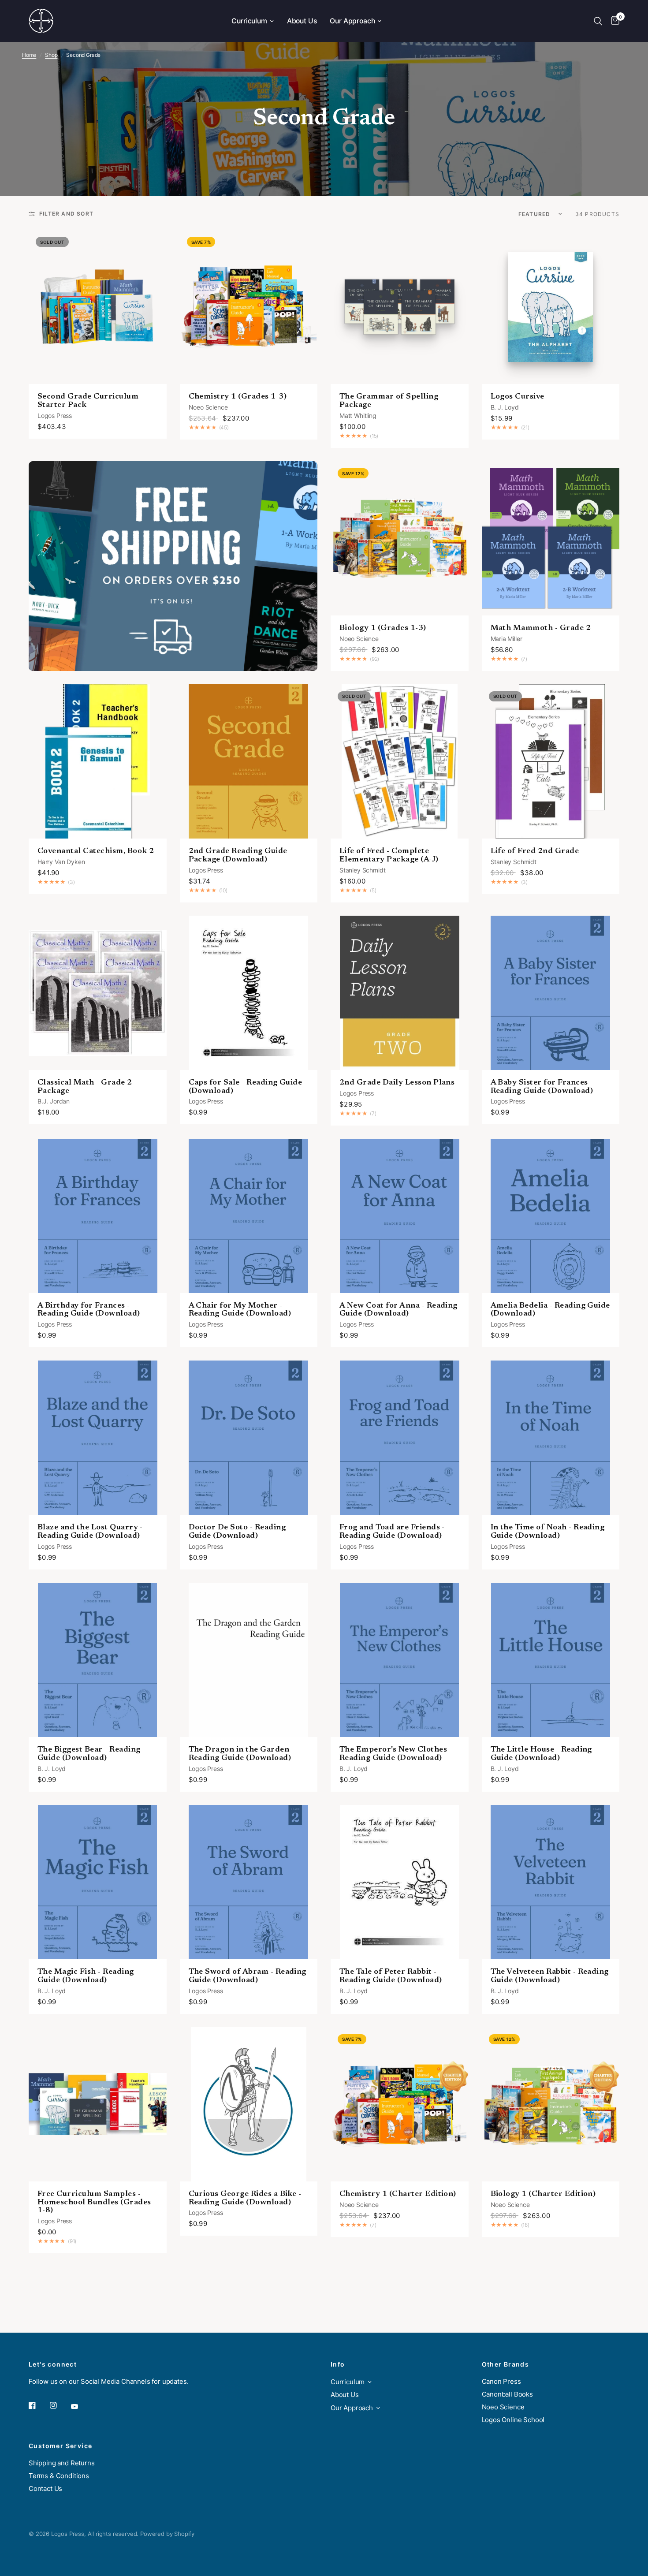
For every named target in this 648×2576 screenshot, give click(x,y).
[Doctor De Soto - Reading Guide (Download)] (249, 1438)
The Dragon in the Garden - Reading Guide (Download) (241, 1754)
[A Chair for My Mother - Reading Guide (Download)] (249, 1216)
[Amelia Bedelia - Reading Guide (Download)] (551, 1216)
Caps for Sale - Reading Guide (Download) (246, 1087)
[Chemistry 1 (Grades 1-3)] (249, 307)
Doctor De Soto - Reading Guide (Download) (237, 1532)
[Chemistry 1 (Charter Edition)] (400, 2104)
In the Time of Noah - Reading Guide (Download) (548, 1532)
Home (29, 55)
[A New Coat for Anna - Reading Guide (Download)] (400, 1216)
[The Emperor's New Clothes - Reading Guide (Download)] (400, 1660)
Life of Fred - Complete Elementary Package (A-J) (389, 856)
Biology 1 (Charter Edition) (543, 2194)
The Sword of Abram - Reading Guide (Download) (248, 1976)
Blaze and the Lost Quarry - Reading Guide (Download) (90, 1532)
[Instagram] (60, 2405)
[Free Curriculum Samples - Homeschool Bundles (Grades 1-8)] (98, 2104)
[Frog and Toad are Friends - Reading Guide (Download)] (400, 1438)
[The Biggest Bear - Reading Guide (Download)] (98, 1660)
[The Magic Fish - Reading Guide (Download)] (98, 1882)
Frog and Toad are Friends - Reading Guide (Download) (392, 1532)
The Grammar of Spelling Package (389, 401)
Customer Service (60, 2446)
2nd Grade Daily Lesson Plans (397, 1083)
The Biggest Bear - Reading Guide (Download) (89, 1754)
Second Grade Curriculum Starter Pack (88, 401)
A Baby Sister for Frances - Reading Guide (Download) (542, 1087)
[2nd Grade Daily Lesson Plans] (400, 993)
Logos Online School (513, 2420)
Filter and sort (66, 214)
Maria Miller (506, 639)
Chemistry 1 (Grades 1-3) (238, 397)
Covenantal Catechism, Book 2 (96, 851)
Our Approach (352, 21)
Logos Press (55, 416)
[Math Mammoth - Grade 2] (551, 538)
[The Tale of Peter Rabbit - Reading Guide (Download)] (400, 1882)
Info (338, 2364)
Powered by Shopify (167, 2534)
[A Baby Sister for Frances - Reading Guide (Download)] (551, 993)
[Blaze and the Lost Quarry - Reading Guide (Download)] (98, 1438)
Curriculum (249, 21)
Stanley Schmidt (362, 870)
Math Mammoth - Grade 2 (541, 628)
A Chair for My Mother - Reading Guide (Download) (240, 1310)
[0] (613, 21)
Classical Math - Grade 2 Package (85, 1087)
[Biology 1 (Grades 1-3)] (400, 538)
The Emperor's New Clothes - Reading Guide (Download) (396, 1754)
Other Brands (506, 2364)
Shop (51, 55)
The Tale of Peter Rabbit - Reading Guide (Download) (391, 1976)
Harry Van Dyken (61, 862)
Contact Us (45, 2488)
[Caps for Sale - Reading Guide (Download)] (249, 993)
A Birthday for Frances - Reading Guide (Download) (89, 1310)
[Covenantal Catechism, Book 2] (98, 761)
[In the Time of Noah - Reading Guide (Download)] (551, 1438)
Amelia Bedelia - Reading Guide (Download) (550, 1310)
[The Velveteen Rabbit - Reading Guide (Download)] (551, 1882)
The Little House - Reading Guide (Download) (541, 1754)
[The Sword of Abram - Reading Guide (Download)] (249, 1882)
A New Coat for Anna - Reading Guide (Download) (398, 1310)
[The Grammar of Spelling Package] (400, 307)
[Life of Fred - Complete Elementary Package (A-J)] (400, 761)
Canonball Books (507, 2394)
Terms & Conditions (59, 2476)
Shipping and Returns (62, 2463)
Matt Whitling (358, 416)
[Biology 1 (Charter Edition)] (551, 2104)
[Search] (598, 21)
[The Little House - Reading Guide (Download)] (551, 1660)
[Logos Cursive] (551, 307)
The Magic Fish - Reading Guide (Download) (86, 1976)
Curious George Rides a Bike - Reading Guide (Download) (245, 2198)
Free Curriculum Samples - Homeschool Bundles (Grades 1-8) (94, 2203)
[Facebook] (38, 2405)
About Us (302, 21)
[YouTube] (81, 2407)
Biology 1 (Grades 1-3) (383, 628)
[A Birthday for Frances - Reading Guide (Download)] (98, 1216)
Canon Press (501, 2381)
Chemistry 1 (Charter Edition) (398, 2194)
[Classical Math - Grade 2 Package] (98, 993)
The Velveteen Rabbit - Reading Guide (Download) (550, 1976)
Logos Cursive (518, 397)
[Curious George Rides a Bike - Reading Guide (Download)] (249, 2104)
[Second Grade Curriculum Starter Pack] (98, 307)
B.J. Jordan (54, 1101)
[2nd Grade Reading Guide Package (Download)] (249, 761)
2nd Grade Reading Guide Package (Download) (238, 856)
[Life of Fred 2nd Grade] (551, 761)
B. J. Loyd (505, 407)
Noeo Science (208, 407)
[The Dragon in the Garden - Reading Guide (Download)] (249, 1660)
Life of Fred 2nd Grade (535, 851)
